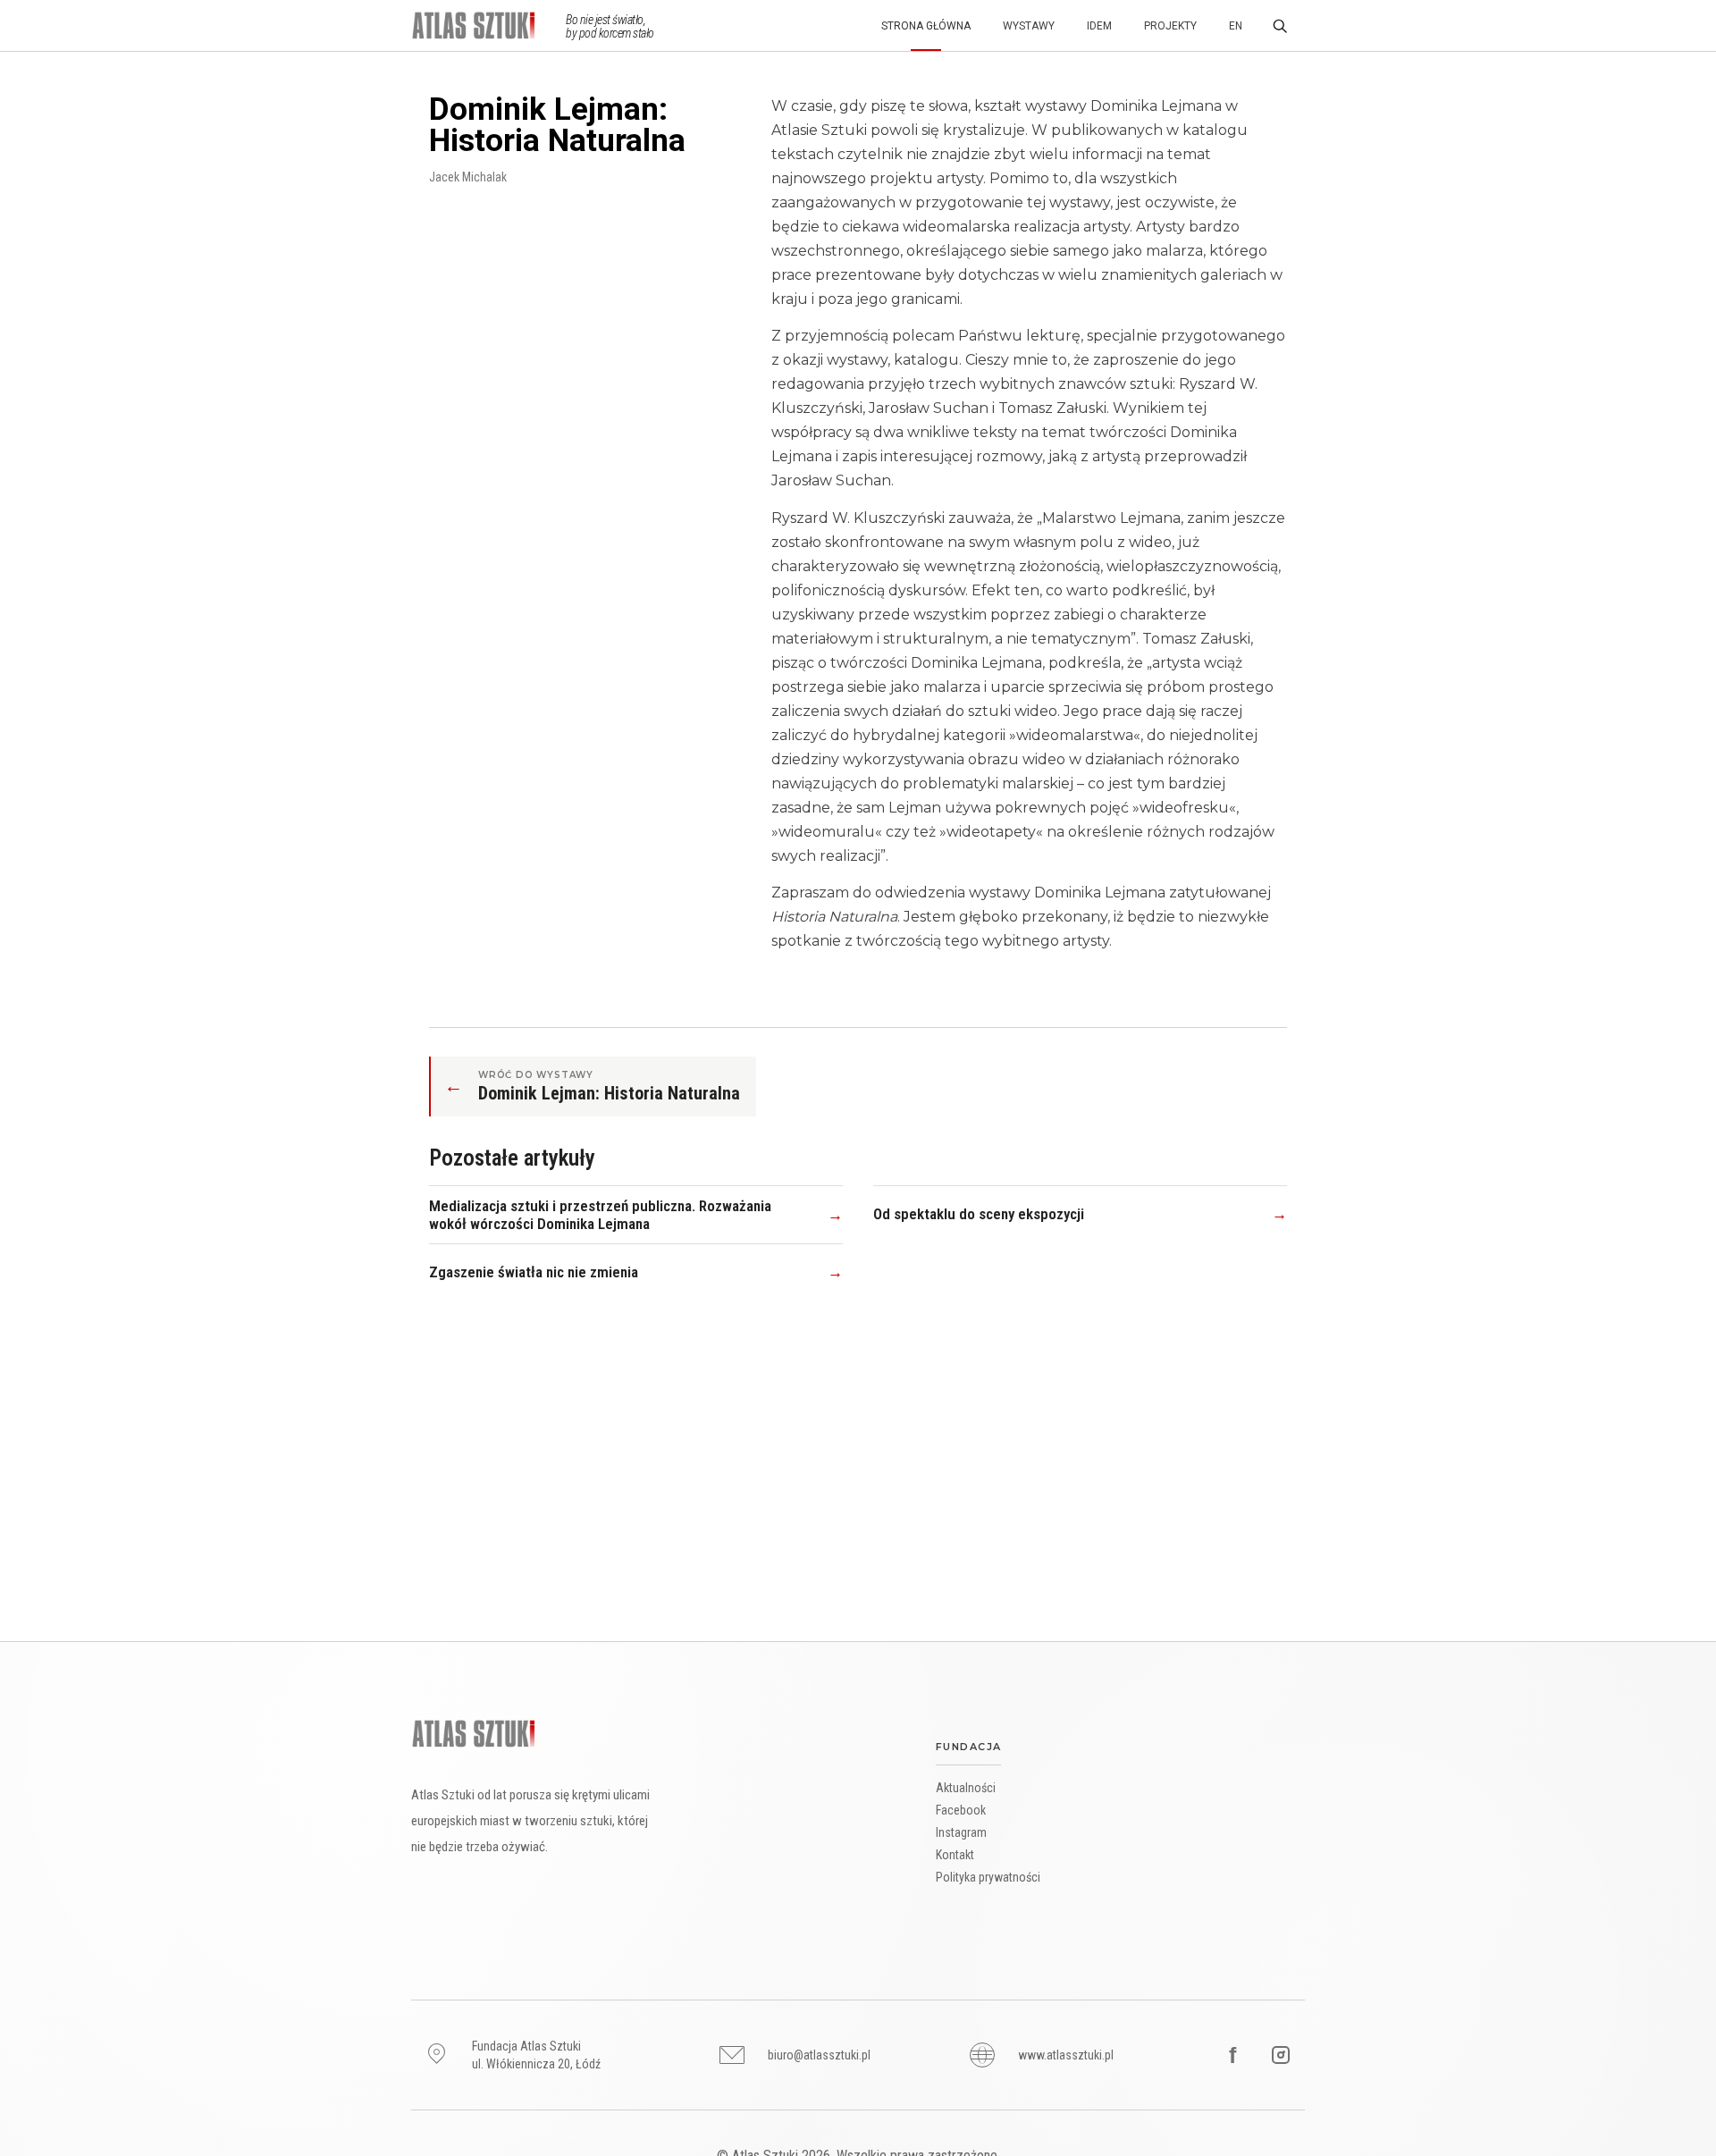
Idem (1099, 26)
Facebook (961, 1810)
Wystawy (1029, 26)
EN (1236, 26)
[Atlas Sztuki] (474, 1734)
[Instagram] (1281, 2055)
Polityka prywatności (988, 1877)
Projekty (1170, 26)
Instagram (961, 1832)
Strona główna (926, 26)
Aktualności (966, 1788)
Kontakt (955, 1855)
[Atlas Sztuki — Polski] (488, 25)
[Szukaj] (1280, 26)
